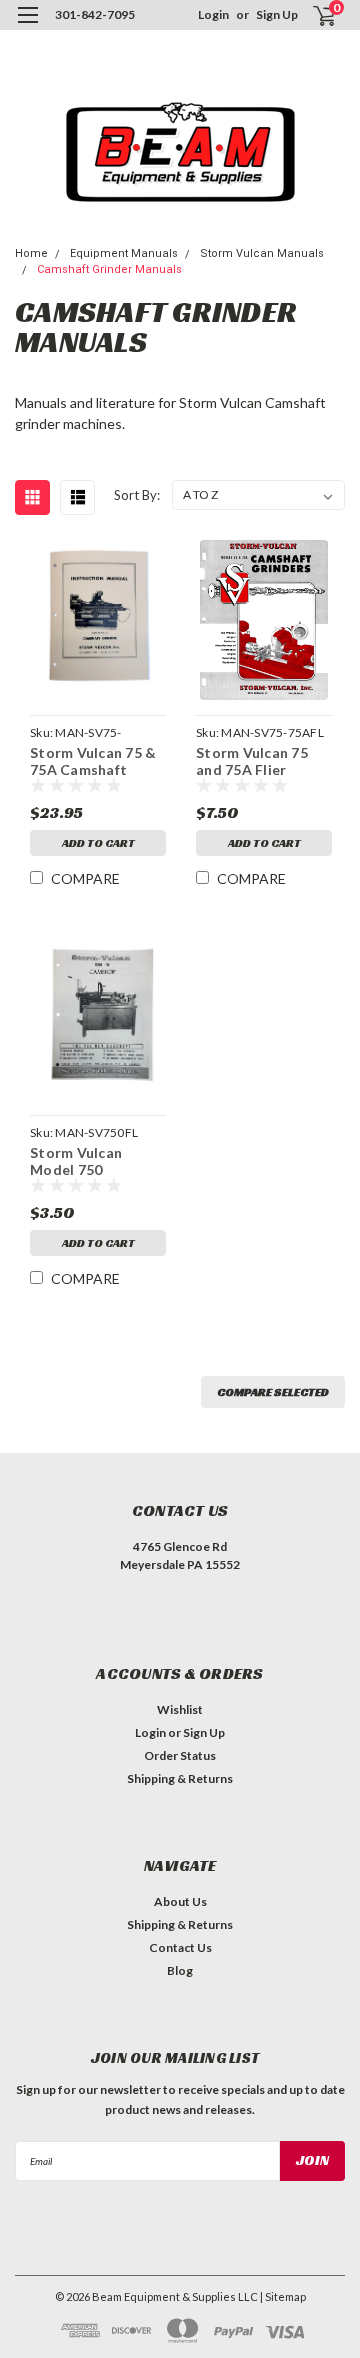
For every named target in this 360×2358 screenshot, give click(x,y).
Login (213, 14)
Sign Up (277, 14)
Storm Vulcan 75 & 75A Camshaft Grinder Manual (93, 759)
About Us (180, 1901)
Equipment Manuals (124, 253)
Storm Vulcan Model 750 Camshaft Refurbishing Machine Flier (76, 1159)
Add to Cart (98, 842)
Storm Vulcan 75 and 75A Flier (252, 759)
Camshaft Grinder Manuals (109, 269)
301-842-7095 (95, 14)
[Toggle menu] (27, 27)
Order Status (180, 1755)
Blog (180, 1970)
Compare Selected (273, 1391)
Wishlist (180, 1709)
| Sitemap (283, 2296)
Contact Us (180, 1947)
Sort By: (137, 495)
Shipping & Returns (180, 1778)
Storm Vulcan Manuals (262, 253)
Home (31, 253)
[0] (312, 15)
